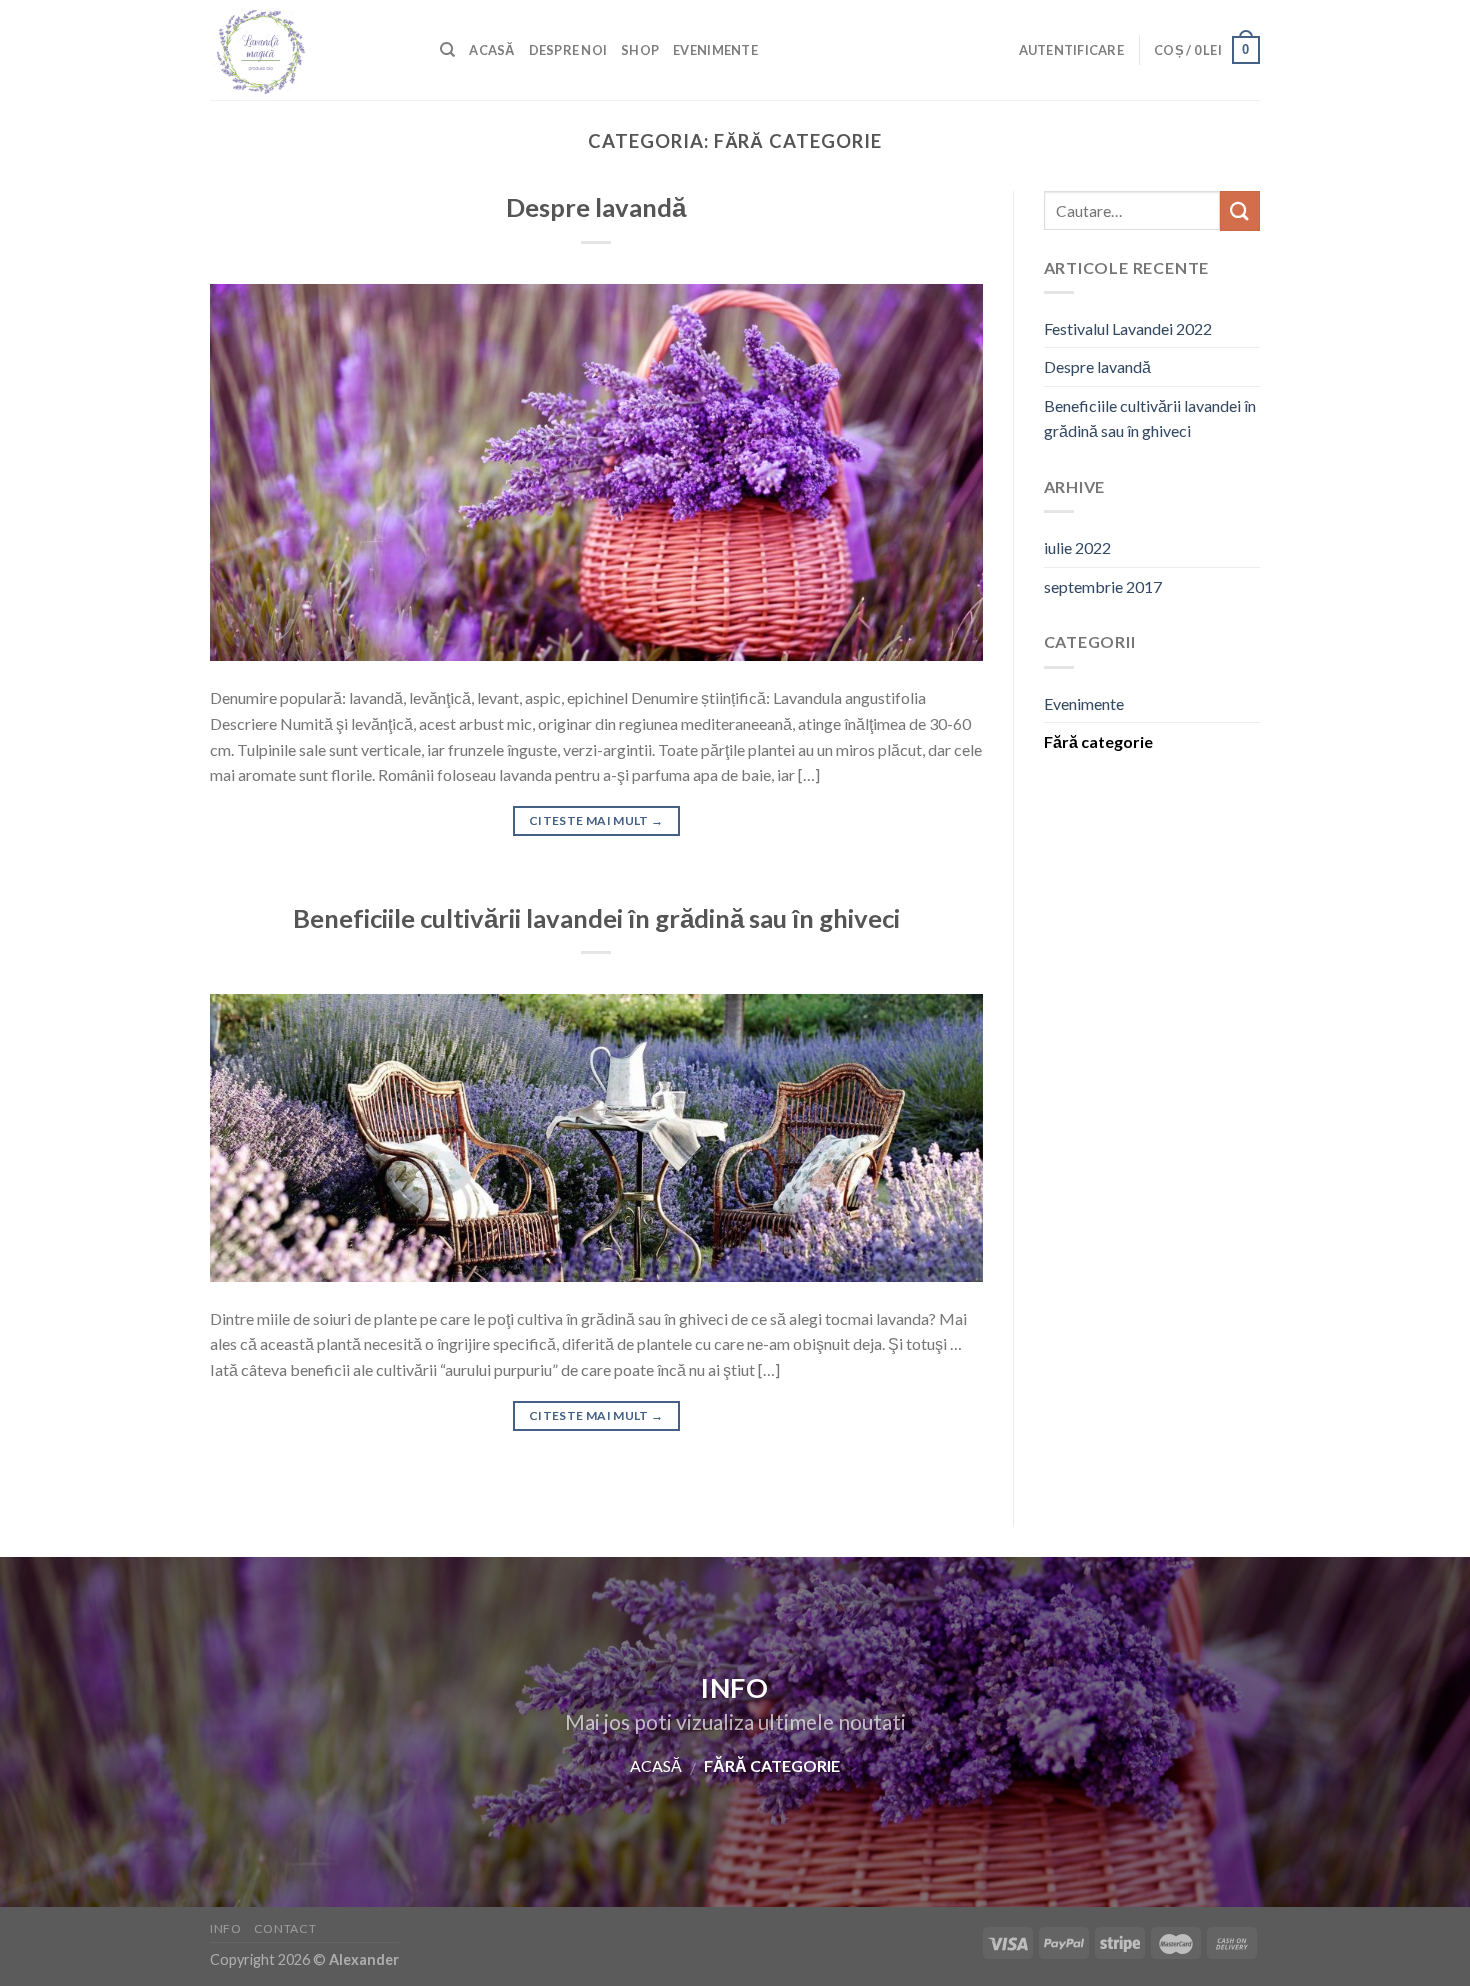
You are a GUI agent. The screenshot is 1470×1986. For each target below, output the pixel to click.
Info (225, 1928)
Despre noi (568, 50)
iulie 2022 (1077, 547)
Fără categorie (1098, 741)
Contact (285, 1928)
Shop (640, 50)
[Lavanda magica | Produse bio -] (310, 50)
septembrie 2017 (1103, 586)
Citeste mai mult (596, 820)
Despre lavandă (596, 207)
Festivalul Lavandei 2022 (1128, 328)
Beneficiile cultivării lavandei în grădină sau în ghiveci (596, 918)
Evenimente (715, 50)
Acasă (491, 50)
